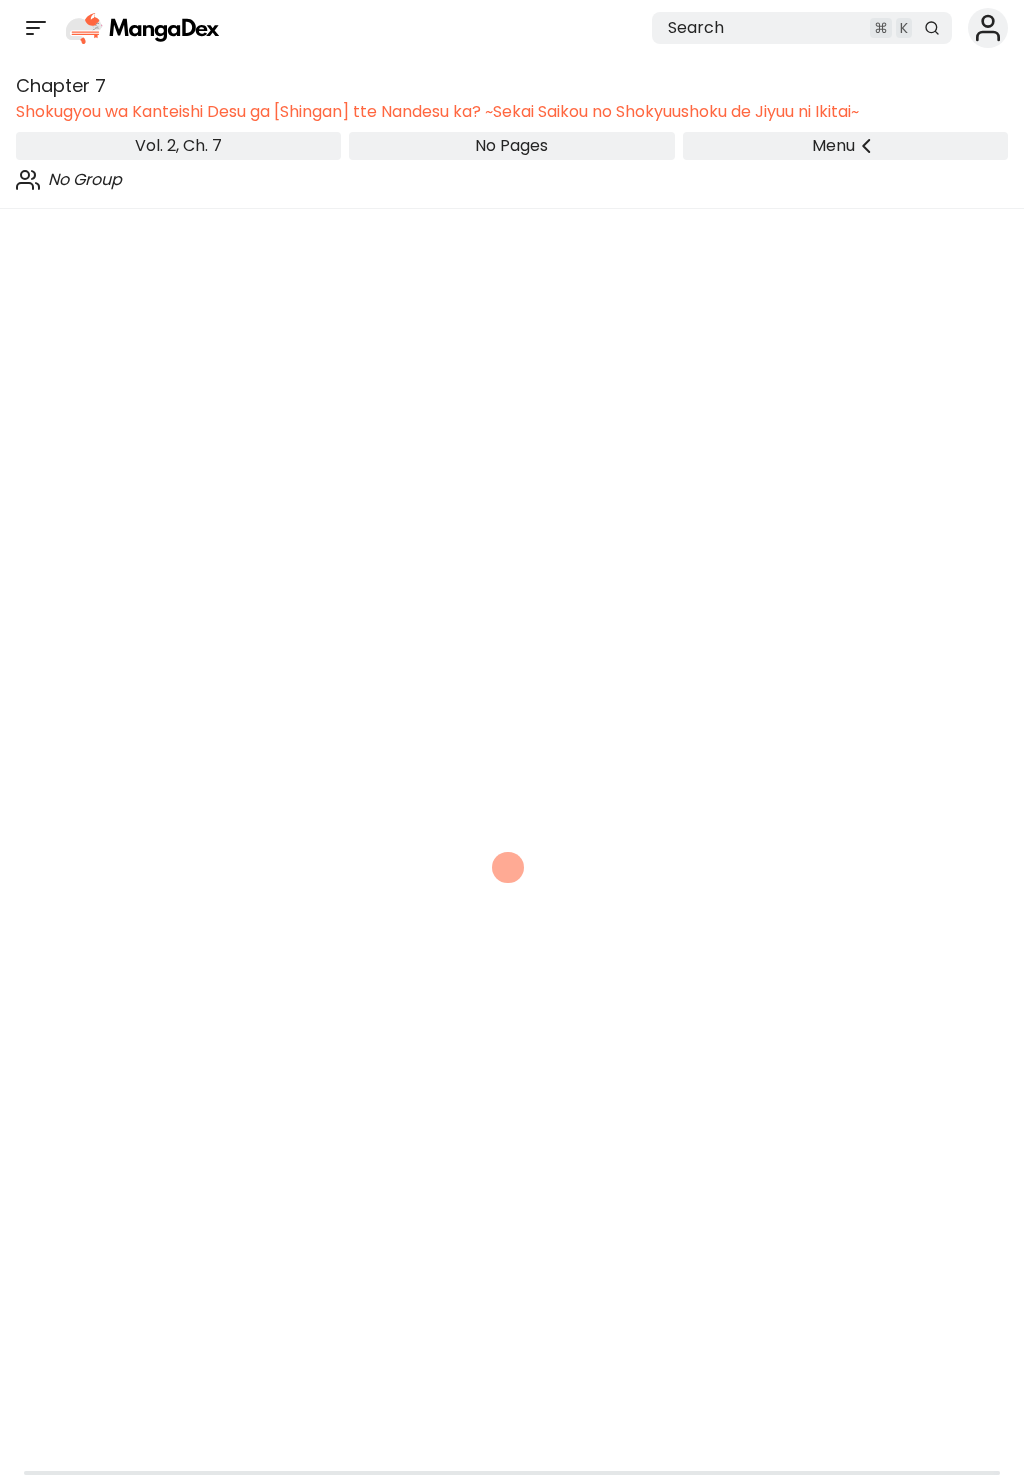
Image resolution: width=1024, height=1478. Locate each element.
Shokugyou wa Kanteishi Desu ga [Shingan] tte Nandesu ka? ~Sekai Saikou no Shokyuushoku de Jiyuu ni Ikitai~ (437, 111)
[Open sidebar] (36, 28)
